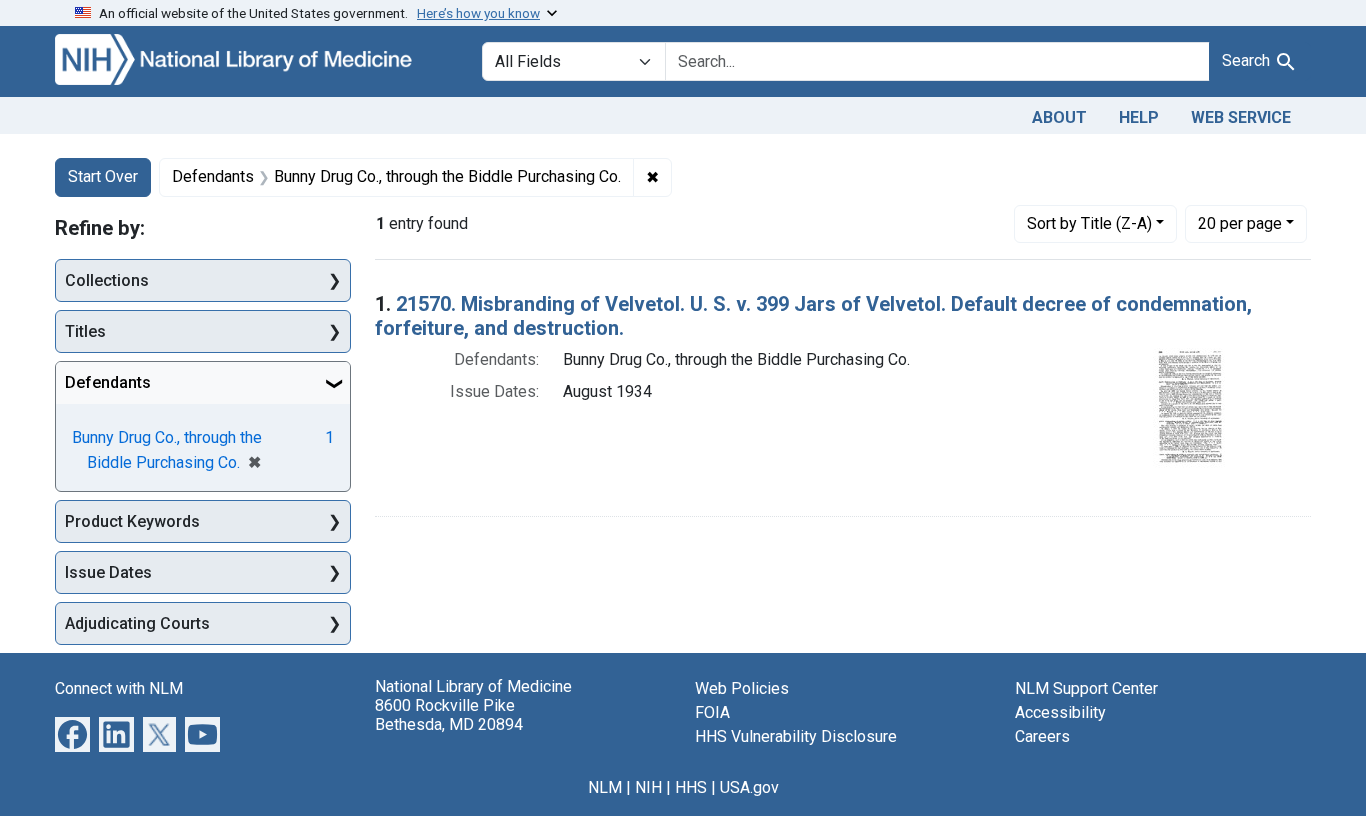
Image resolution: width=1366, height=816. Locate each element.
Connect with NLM (119, 688)
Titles (85, 331)
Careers (1042, 736)
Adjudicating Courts (137, 623)
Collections (107, 280)
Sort (1089, 223)
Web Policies (742, 688)
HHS (691, 787)
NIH (648, 787)
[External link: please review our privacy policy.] (72, 733)
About (1059, 117)
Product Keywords (132, 521)
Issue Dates (108, 572)
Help (1139, 117)
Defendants (108, 382)
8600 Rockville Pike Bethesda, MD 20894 (449, 715)
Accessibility (1060, 712)
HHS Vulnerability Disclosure (796, 736)
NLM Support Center (1086, 688)
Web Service (1241, 117)
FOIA (712, 712)
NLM (605, 787)
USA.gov (749, 787)
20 (1240, 223)
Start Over (103, 176)
